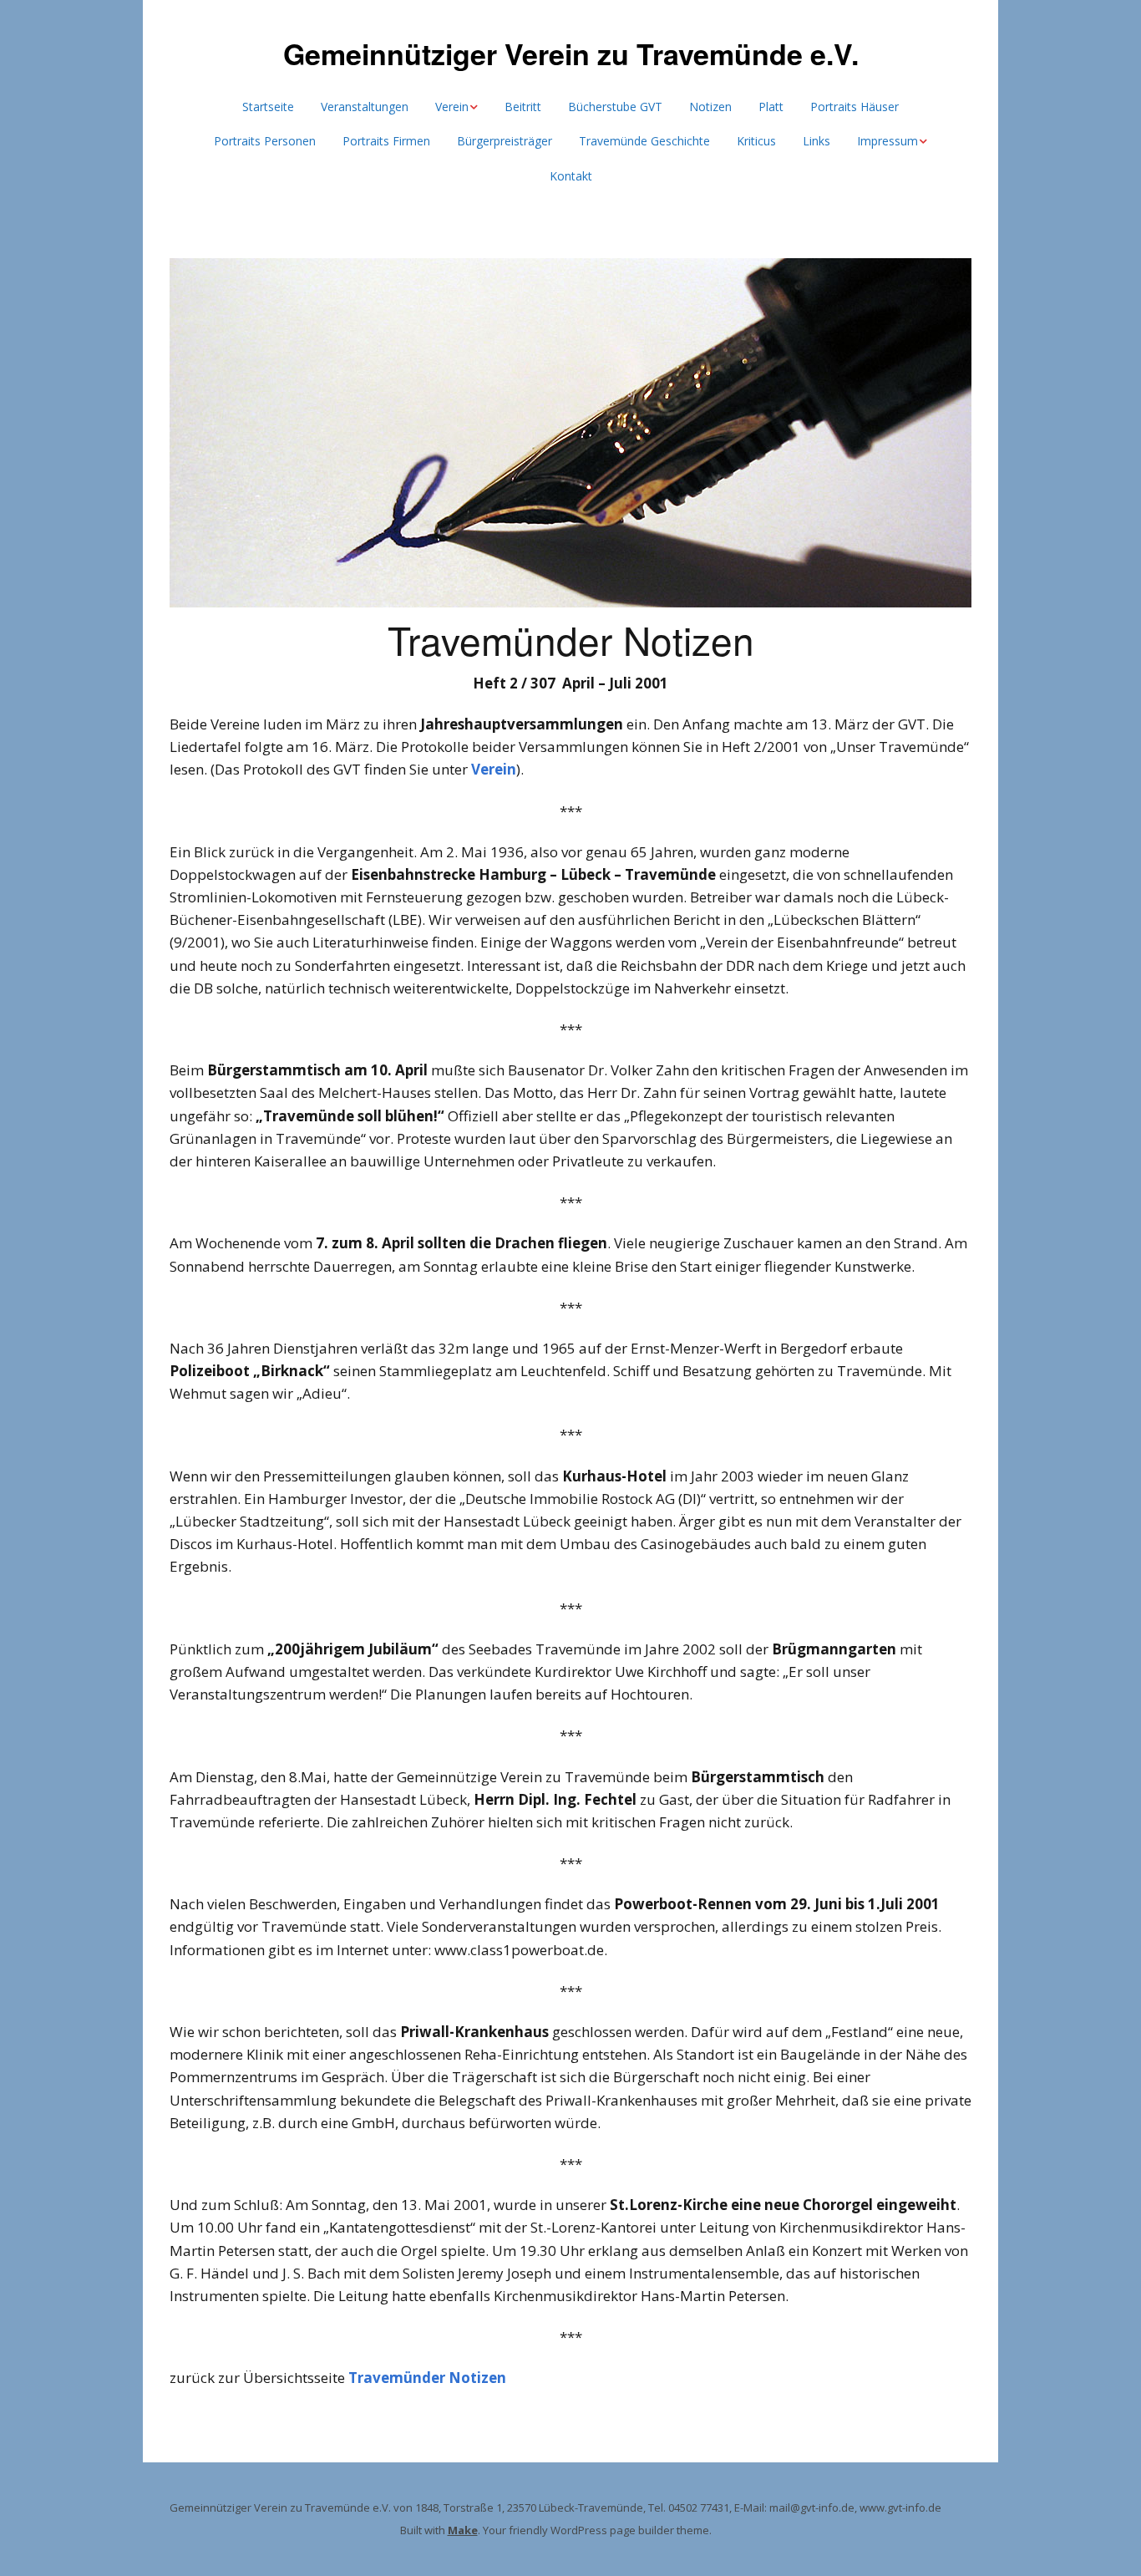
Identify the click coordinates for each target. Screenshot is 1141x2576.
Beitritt (523, 107)
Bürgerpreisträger (505, 141)
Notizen (710, 107)
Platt (771, 107)
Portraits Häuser (854, 107)
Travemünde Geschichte (644, 141)
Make (463, 2530)
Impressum (887, 141)
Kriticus (756, 141)
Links (816, 141)
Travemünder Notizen (427, 2378)
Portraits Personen (265, 141)
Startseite (268, 107)
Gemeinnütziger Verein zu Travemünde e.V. (571, 53)
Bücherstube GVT (615, 107)
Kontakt (571, 176)
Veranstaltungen (365, 107)
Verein (452, 107)
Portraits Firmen (386, 141)
